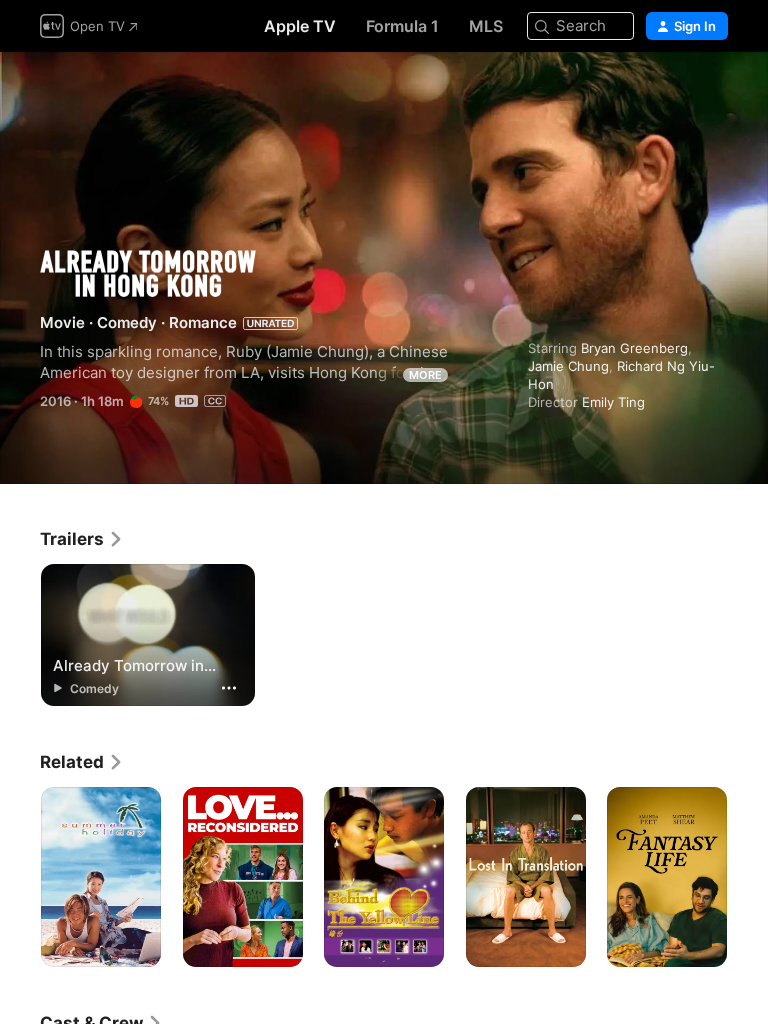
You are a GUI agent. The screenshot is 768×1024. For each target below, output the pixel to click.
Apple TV (300, 26)
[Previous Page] (20, 877)
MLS (486, 26)
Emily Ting (613, 402)
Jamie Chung (568, 366)
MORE (425, 375)
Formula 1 (402, 26)
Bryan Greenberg (634, 348)
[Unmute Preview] (714, 91)
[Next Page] (748, 877)
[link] (82, 539)
